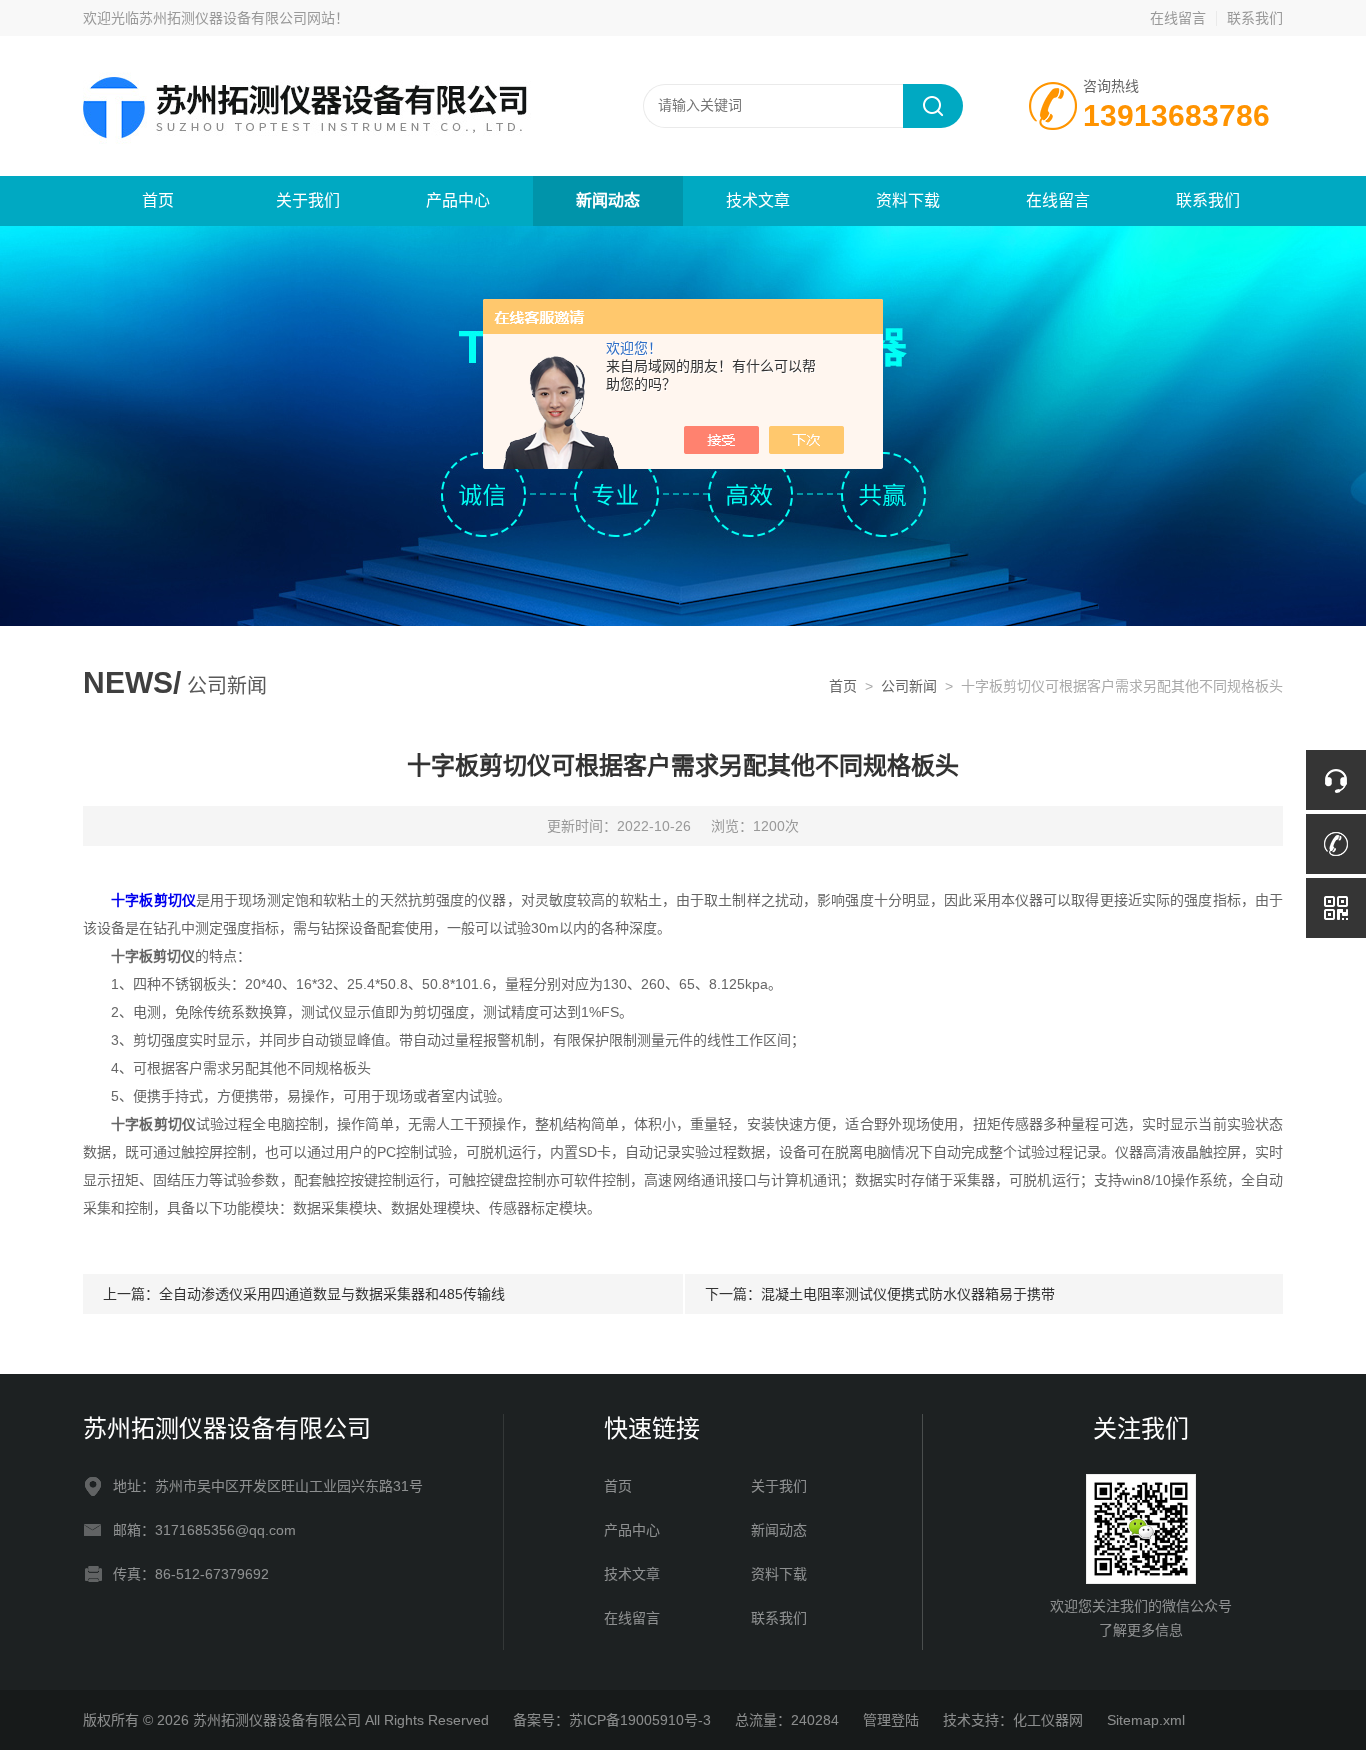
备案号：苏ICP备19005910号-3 (612, 1720)
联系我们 (1255, 18)
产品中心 (458, 200)
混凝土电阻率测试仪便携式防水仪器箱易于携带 (908, 1294)
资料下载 (908, 200)
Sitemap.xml (1146, 1720)
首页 (158, 200)
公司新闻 (909, 686)
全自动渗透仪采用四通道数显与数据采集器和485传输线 (332, 1294)
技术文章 (758, 200)
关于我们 (308, 200)
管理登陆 (891, 1720)
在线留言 (1178, 18)
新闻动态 (608, 200)
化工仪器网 (1048, 1720)
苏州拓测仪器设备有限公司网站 (237, 18)
